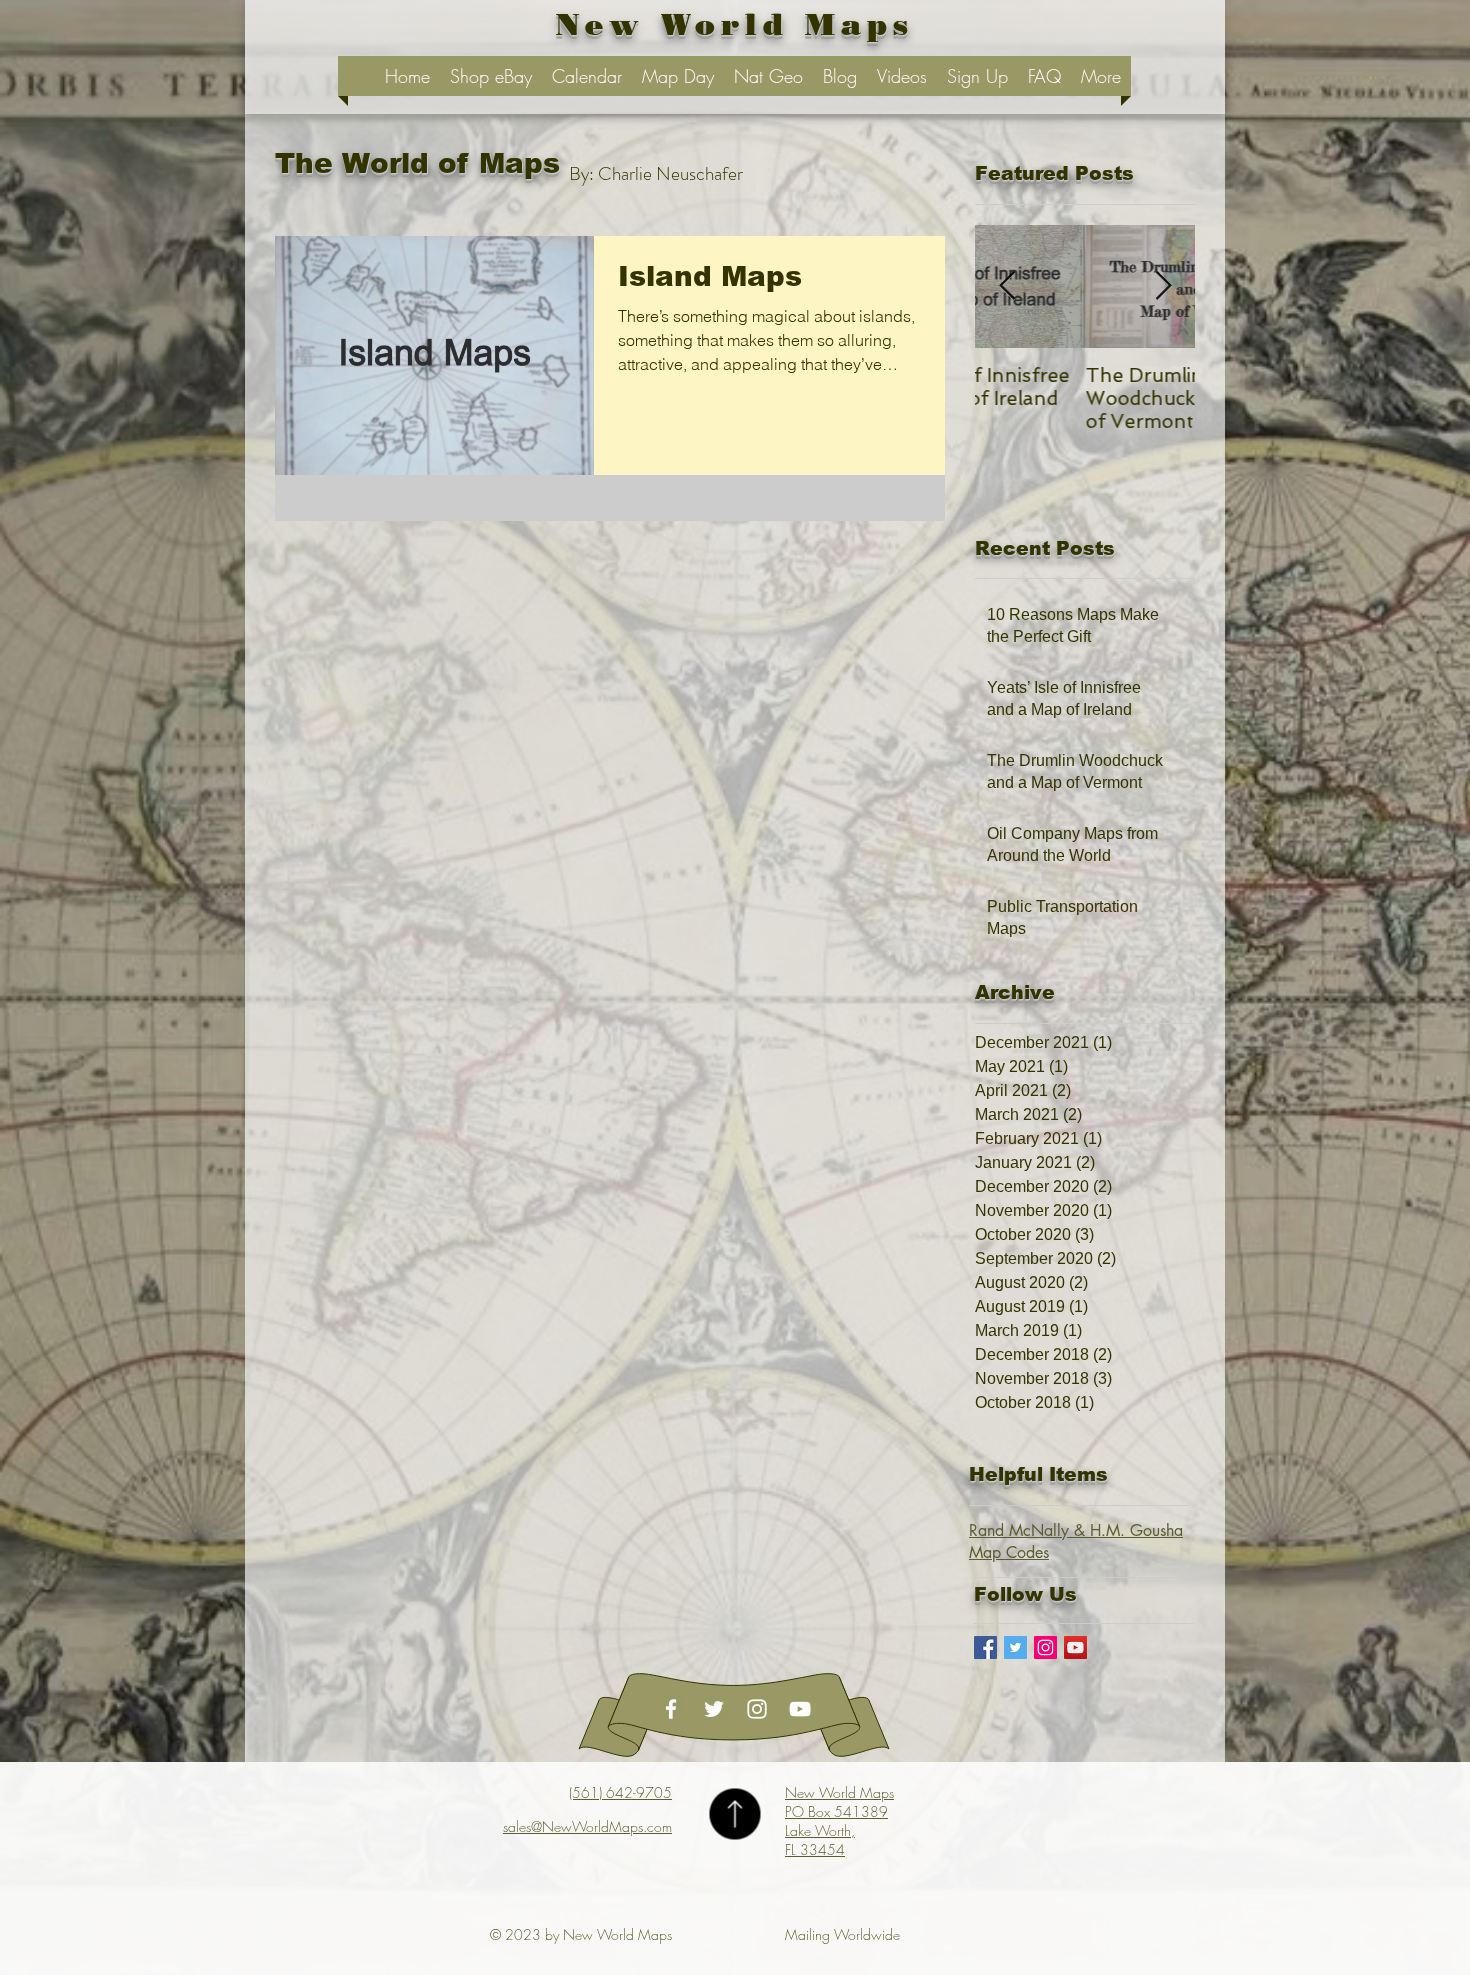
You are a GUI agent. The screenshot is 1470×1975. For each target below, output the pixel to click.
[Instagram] (1045, 1647)
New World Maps (839, 1792)
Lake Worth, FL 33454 (820, 1840)
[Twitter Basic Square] (1015, 1647)
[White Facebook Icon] (671, 1709)
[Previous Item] (1007, 286)
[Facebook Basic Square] (985, 1647)
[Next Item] (1163, 286)
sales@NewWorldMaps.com (587, 1826)
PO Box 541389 (836, 1811)
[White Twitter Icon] (714, 1709)
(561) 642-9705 (620, 1792)
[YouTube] (1075, 1647)
